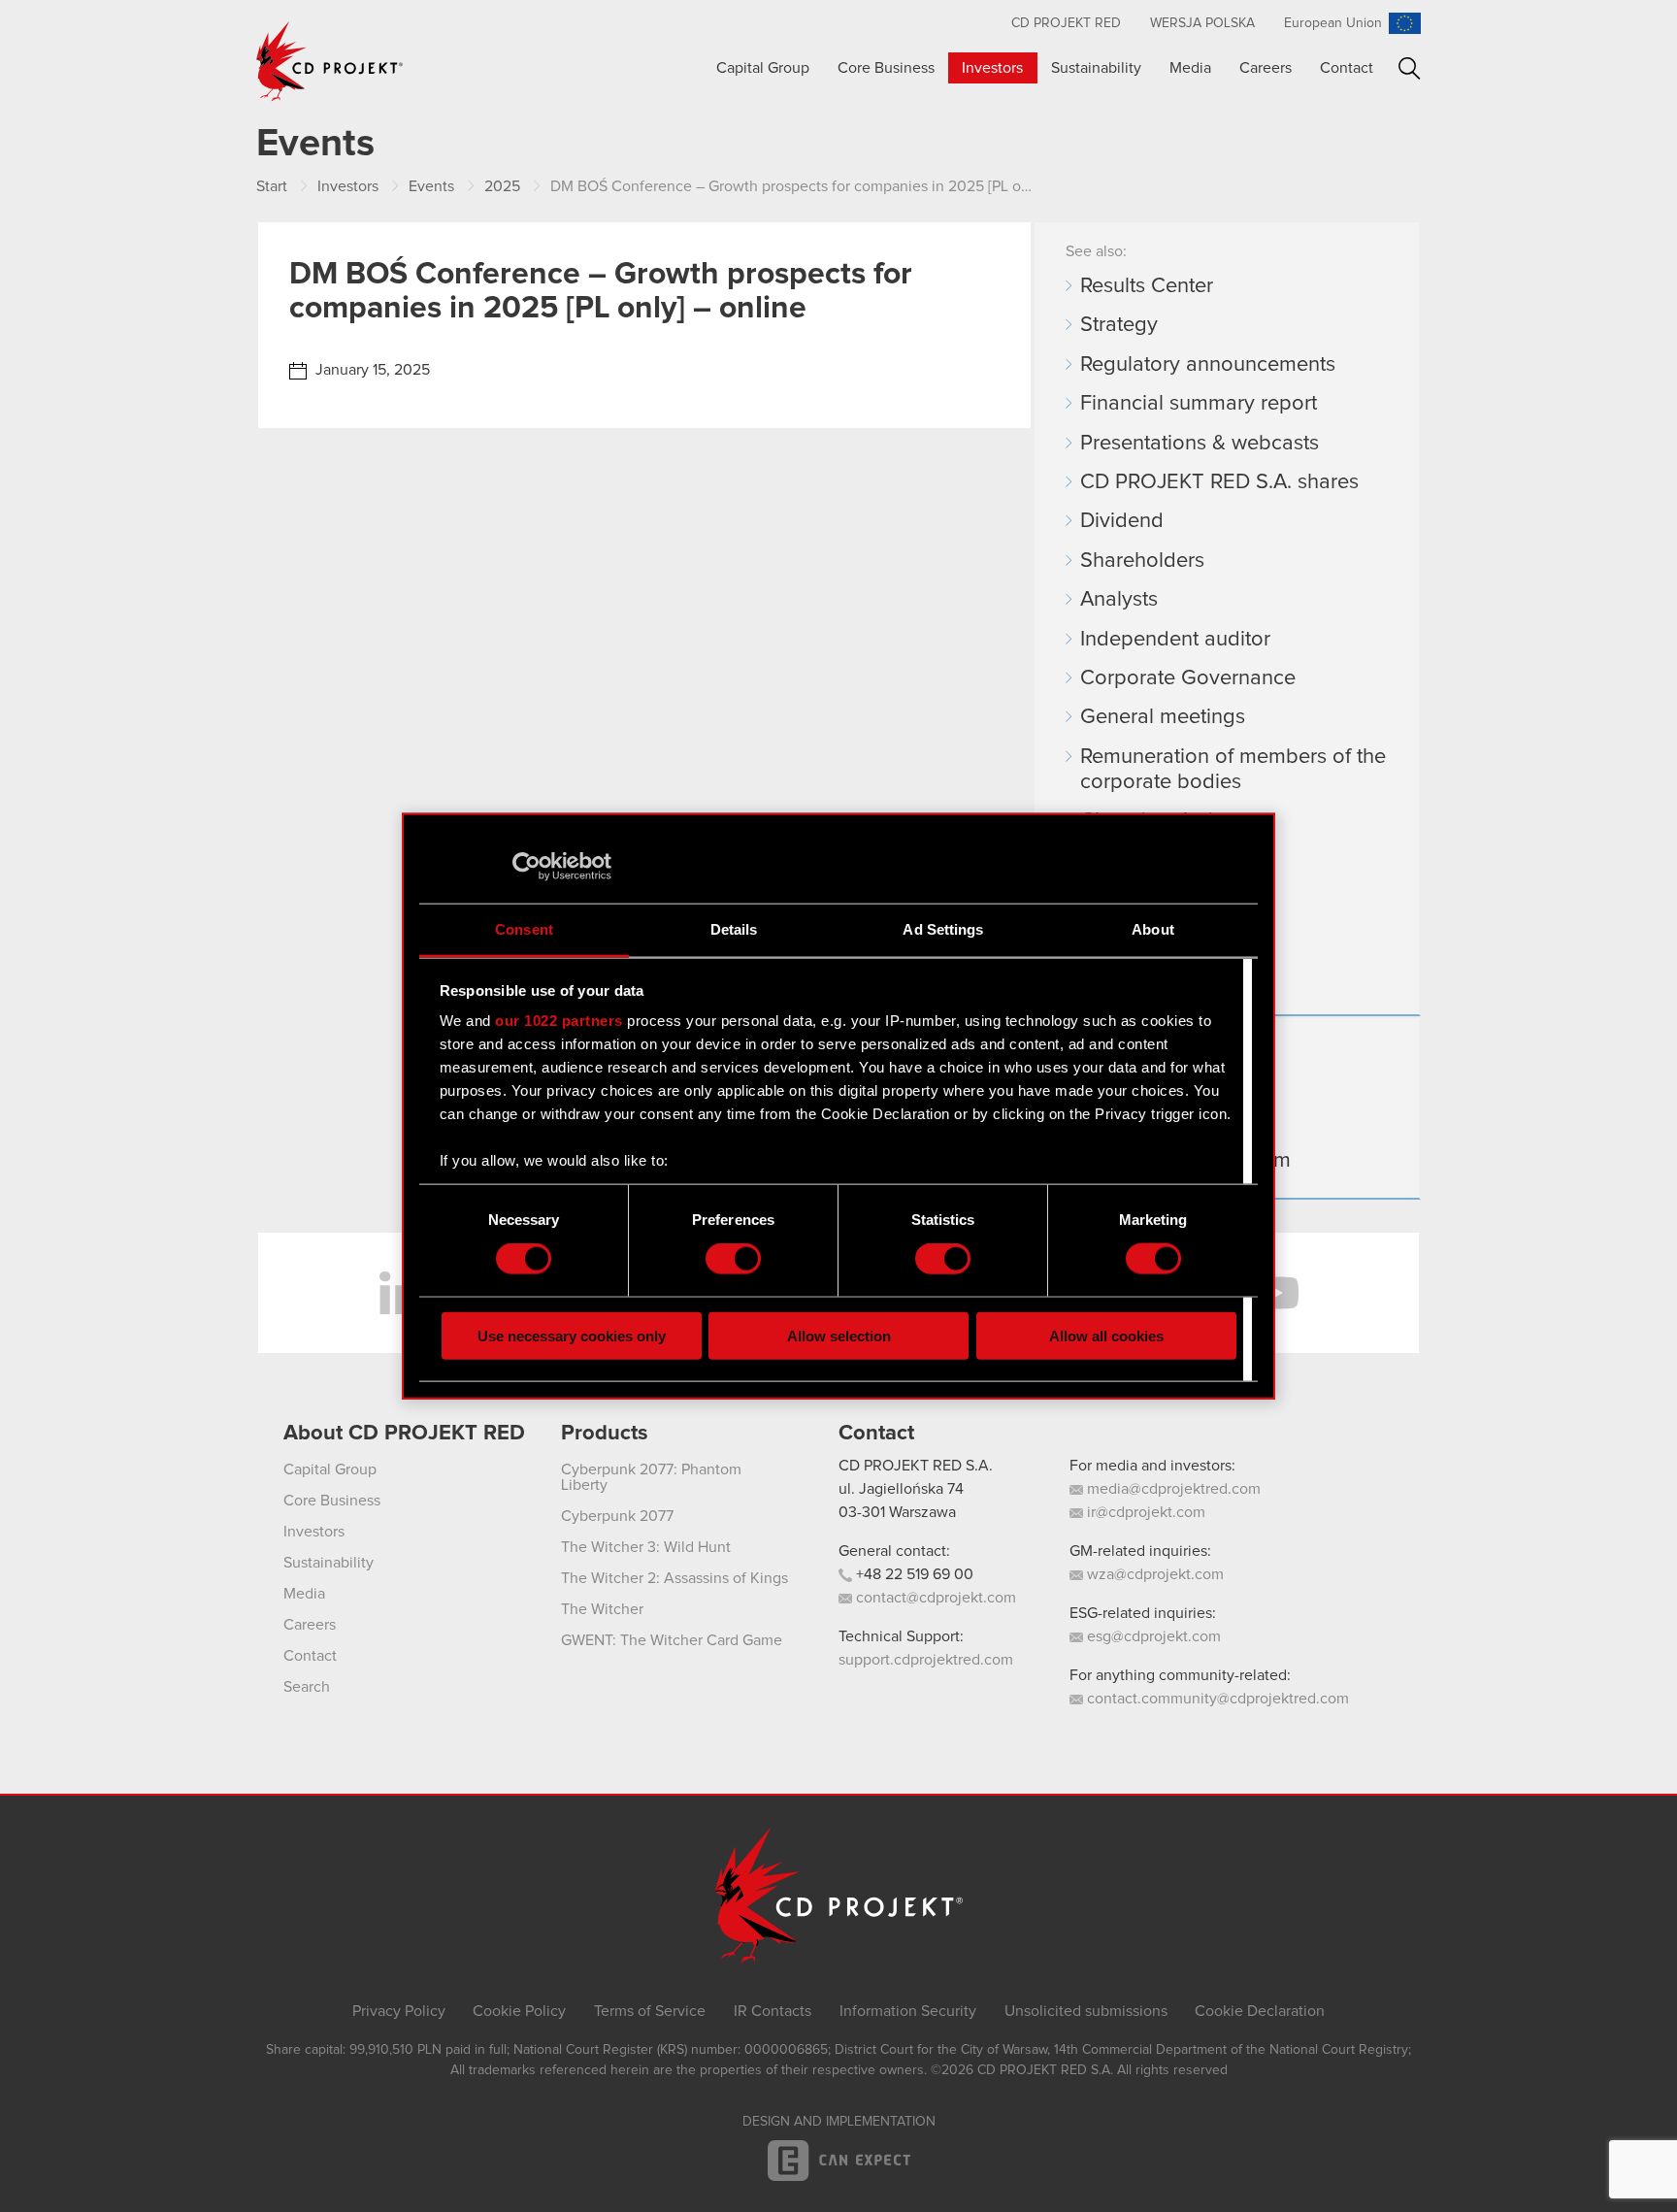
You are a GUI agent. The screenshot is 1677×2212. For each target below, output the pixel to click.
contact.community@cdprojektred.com (1216, 1699)
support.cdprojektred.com (926, 1660)
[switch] (733, 1259)
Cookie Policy (519, 2011)
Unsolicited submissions (1086, 2011)
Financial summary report (1199, 404)
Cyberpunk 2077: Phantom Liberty (651, 1477)
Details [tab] (734, 928)
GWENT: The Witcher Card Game (672, 1640)
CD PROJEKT (330, 61)
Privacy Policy (399, 2011)
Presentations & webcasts (1200, 444)
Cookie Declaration (1260, 2011)
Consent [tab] (524, 928)
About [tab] (1153, 928)
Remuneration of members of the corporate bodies (1233, 770)
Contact (1347, 68)
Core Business (886, 68)
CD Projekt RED (1066, 23)
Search (1410, 68)
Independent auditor (1175, 640)
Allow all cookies (1106, 1335)
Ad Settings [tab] (943, 928)
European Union (1333, 23)
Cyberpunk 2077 (617, 1516)
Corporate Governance (1188, 678)
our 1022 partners (559, 1021)
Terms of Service (650, 2011)
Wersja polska (1202, 23)
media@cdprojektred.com (1172, 1489)
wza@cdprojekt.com (1153, 1574)
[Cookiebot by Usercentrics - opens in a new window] (526, 867)
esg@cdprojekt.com (1152, 1636)
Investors (992, 68)
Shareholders (1142, 561)
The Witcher (602, 1609)
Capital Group (763, 68)
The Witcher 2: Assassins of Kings (674, 1578)
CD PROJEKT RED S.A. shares (1219, 482)
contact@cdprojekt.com (934, 1598)
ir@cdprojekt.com (1144, 1512)
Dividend (1122, 521)
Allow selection (839, 1335)
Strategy (1119, 325)
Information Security (908, 2011)
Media (1190, 68)
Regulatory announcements (1208, 365)
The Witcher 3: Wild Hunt (646, 1547)
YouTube (1275, 1293)
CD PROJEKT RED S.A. (916, 1466)
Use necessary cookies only (572, 1335)
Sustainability (1096, 68)
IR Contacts (773, 2011)
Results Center (1147, 286)
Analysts (1119, 600)
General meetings (1163, 717)
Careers (1266, 68)
